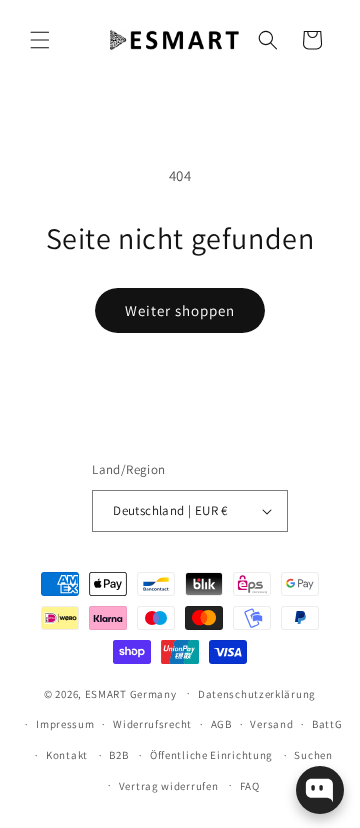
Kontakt (67, 755)
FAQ (250, 786)
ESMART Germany (131, 693)
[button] (40, 40)
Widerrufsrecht (152, 724)
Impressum (65, 724)
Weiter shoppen (180, 310)
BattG (327, 724)
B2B (118, 755)
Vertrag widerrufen (169, 786)
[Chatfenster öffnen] (320, 790)
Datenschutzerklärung (257, 694)
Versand (271, 724)
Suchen (313, 755)
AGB (221, 724)
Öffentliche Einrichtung (211, 755)
